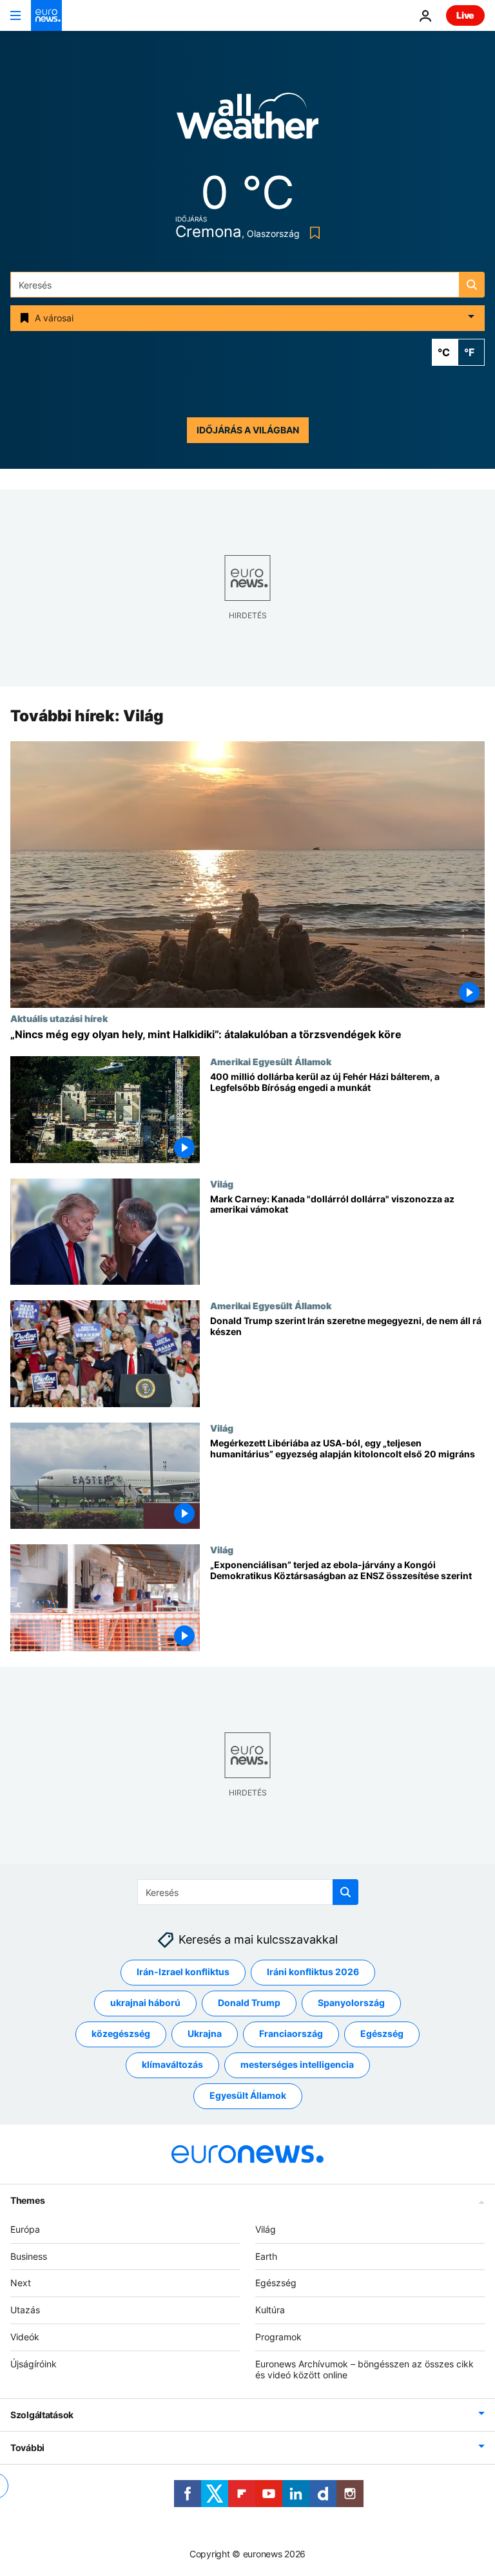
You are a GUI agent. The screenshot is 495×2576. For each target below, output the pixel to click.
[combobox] (247, 285)
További (27, 2448)
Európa (25, 2229)
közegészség (121, 2034)
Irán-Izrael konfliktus (183, 1972)
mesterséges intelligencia (297, 2065)
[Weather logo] (247, 120)
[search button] (472, 285)
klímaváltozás (172, 2065)
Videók (25, 2337)
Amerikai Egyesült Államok (271, 1061)
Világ (222, 1184)
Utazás (25, 2310)
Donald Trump (249, 2003)
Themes (27, 2200)
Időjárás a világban (248, 430)
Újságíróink (34, 2364)
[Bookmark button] (312, 233)
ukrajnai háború (145, 2003)
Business (29, 2256)
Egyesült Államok (248, 2096)
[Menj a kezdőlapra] (46, 15)
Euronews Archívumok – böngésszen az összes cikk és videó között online (364, 2369)
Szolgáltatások (42, 2415)
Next (21, 2283)
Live (465, 15)
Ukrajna (205, 2034)
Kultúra (270, 2310)
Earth (266, 2256)
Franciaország (291, 2034)
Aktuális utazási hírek (59, 1018)
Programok (278, 2337)
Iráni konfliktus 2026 (313, 1972)
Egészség (382, 2034)
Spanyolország (351, 2003)
